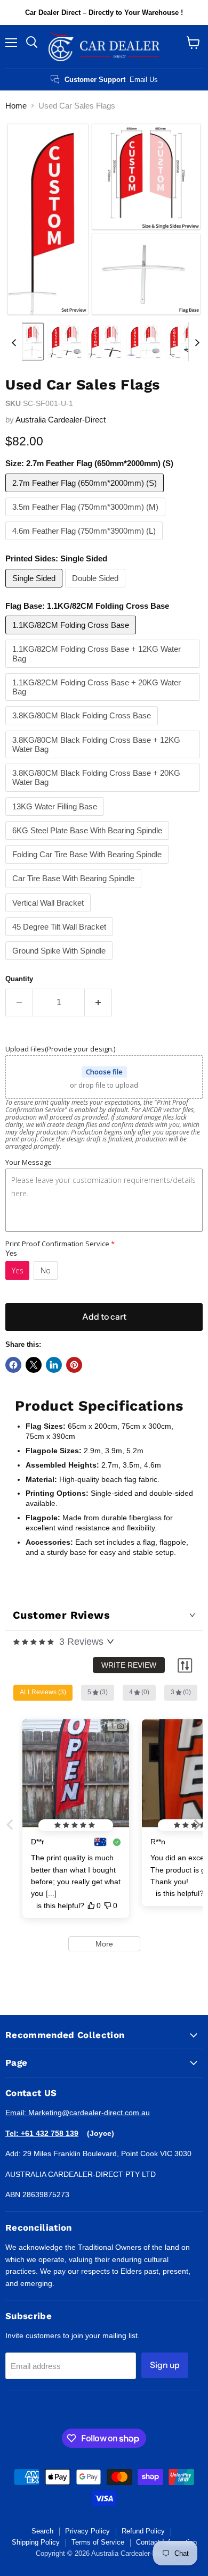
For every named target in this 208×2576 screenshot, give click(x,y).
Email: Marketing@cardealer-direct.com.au (78, 2113)
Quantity (19, 979)
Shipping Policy (36, 2542)
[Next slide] (197, 342)
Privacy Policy (87, 2531)
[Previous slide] (14, 342)
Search (42, 2531)
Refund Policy (143, 2531)
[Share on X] (34, 1365)
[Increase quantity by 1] (98, 1003)
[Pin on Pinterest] (74, 1365)
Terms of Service (98, 2542)
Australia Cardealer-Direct (61, 420)
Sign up (165, 2365)
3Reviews (81, 1642)
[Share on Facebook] (13, 1365)
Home (16, 106)
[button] (25, 342)
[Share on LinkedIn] (54, 1365)
